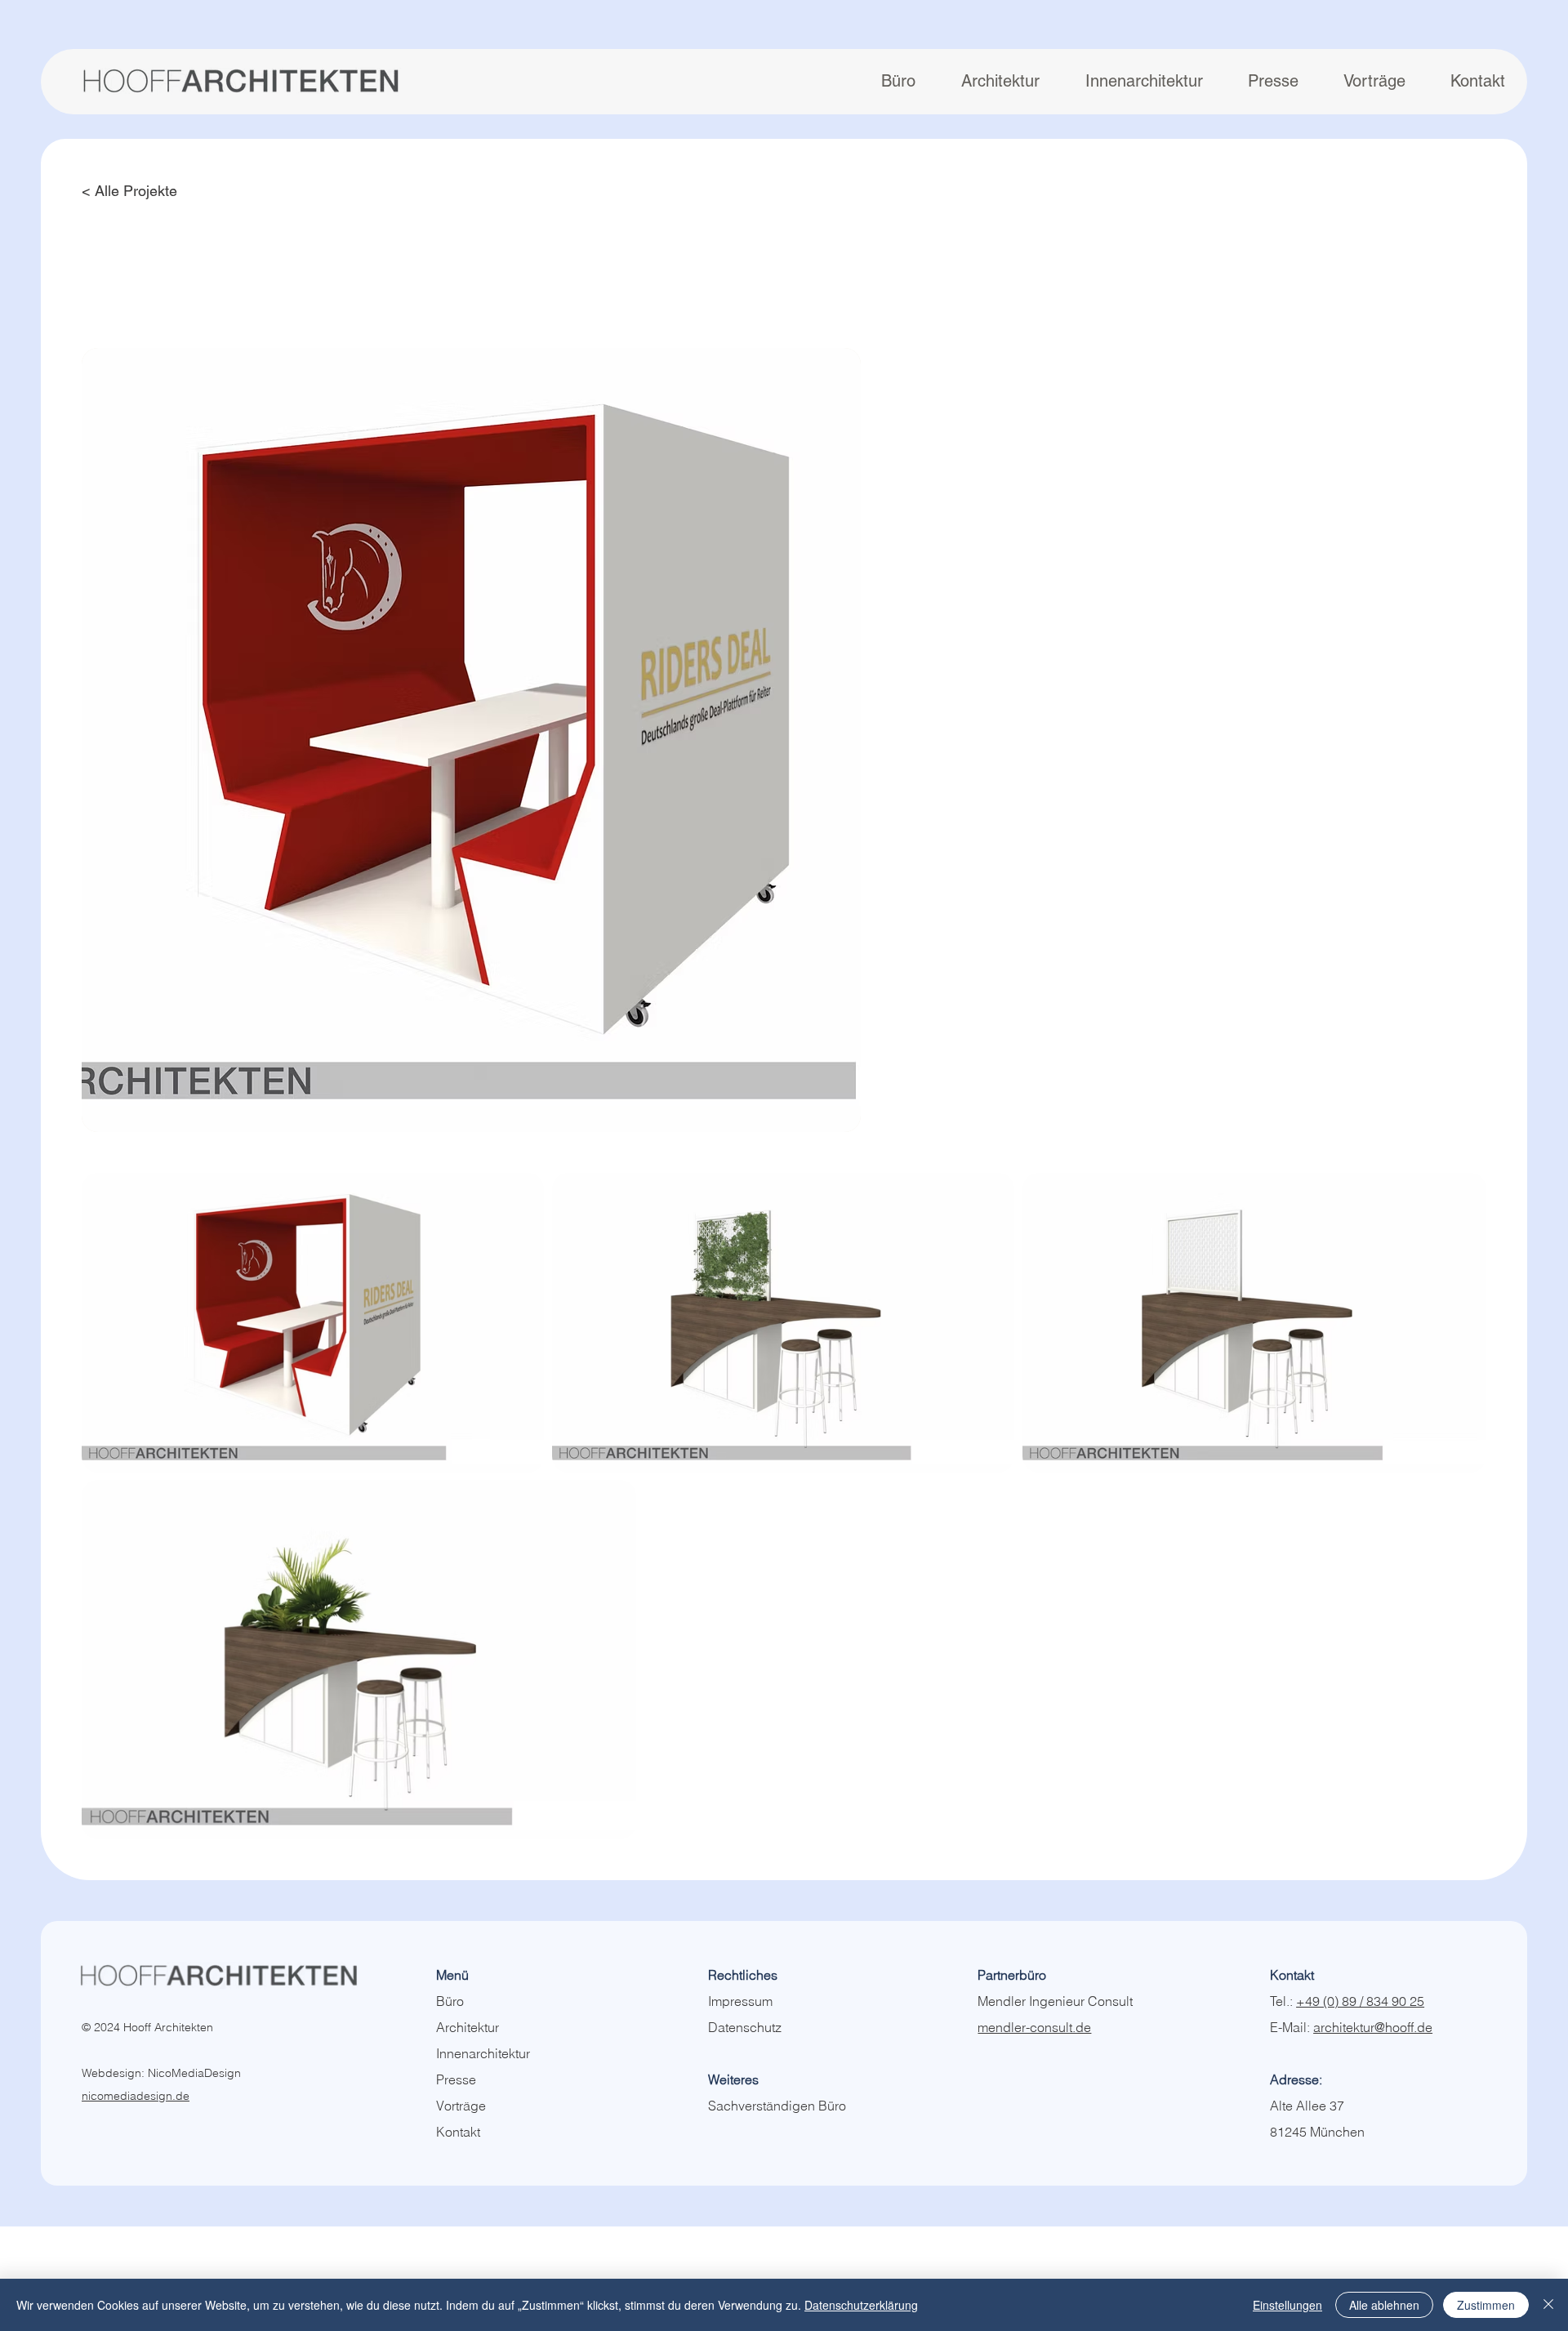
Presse (456, 2079)
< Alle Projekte (129, 191)
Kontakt (458, 2132)
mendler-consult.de (1034, 2027)
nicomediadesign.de (136, 2096)
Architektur (468, 2027)
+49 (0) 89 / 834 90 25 (1360, 2001)
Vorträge (461, 2106)
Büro (450, 2001)
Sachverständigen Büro (777, 2106)
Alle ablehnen (1384, 2305)
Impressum (740, 2001)
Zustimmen (1486, 2305)
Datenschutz (745, 2027)
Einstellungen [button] (1287, 2305)
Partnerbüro (1012, 1975)
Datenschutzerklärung (861, 2305)
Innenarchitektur (483, 2053)
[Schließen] (1548, 2305)
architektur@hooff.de (1373, 2027)
